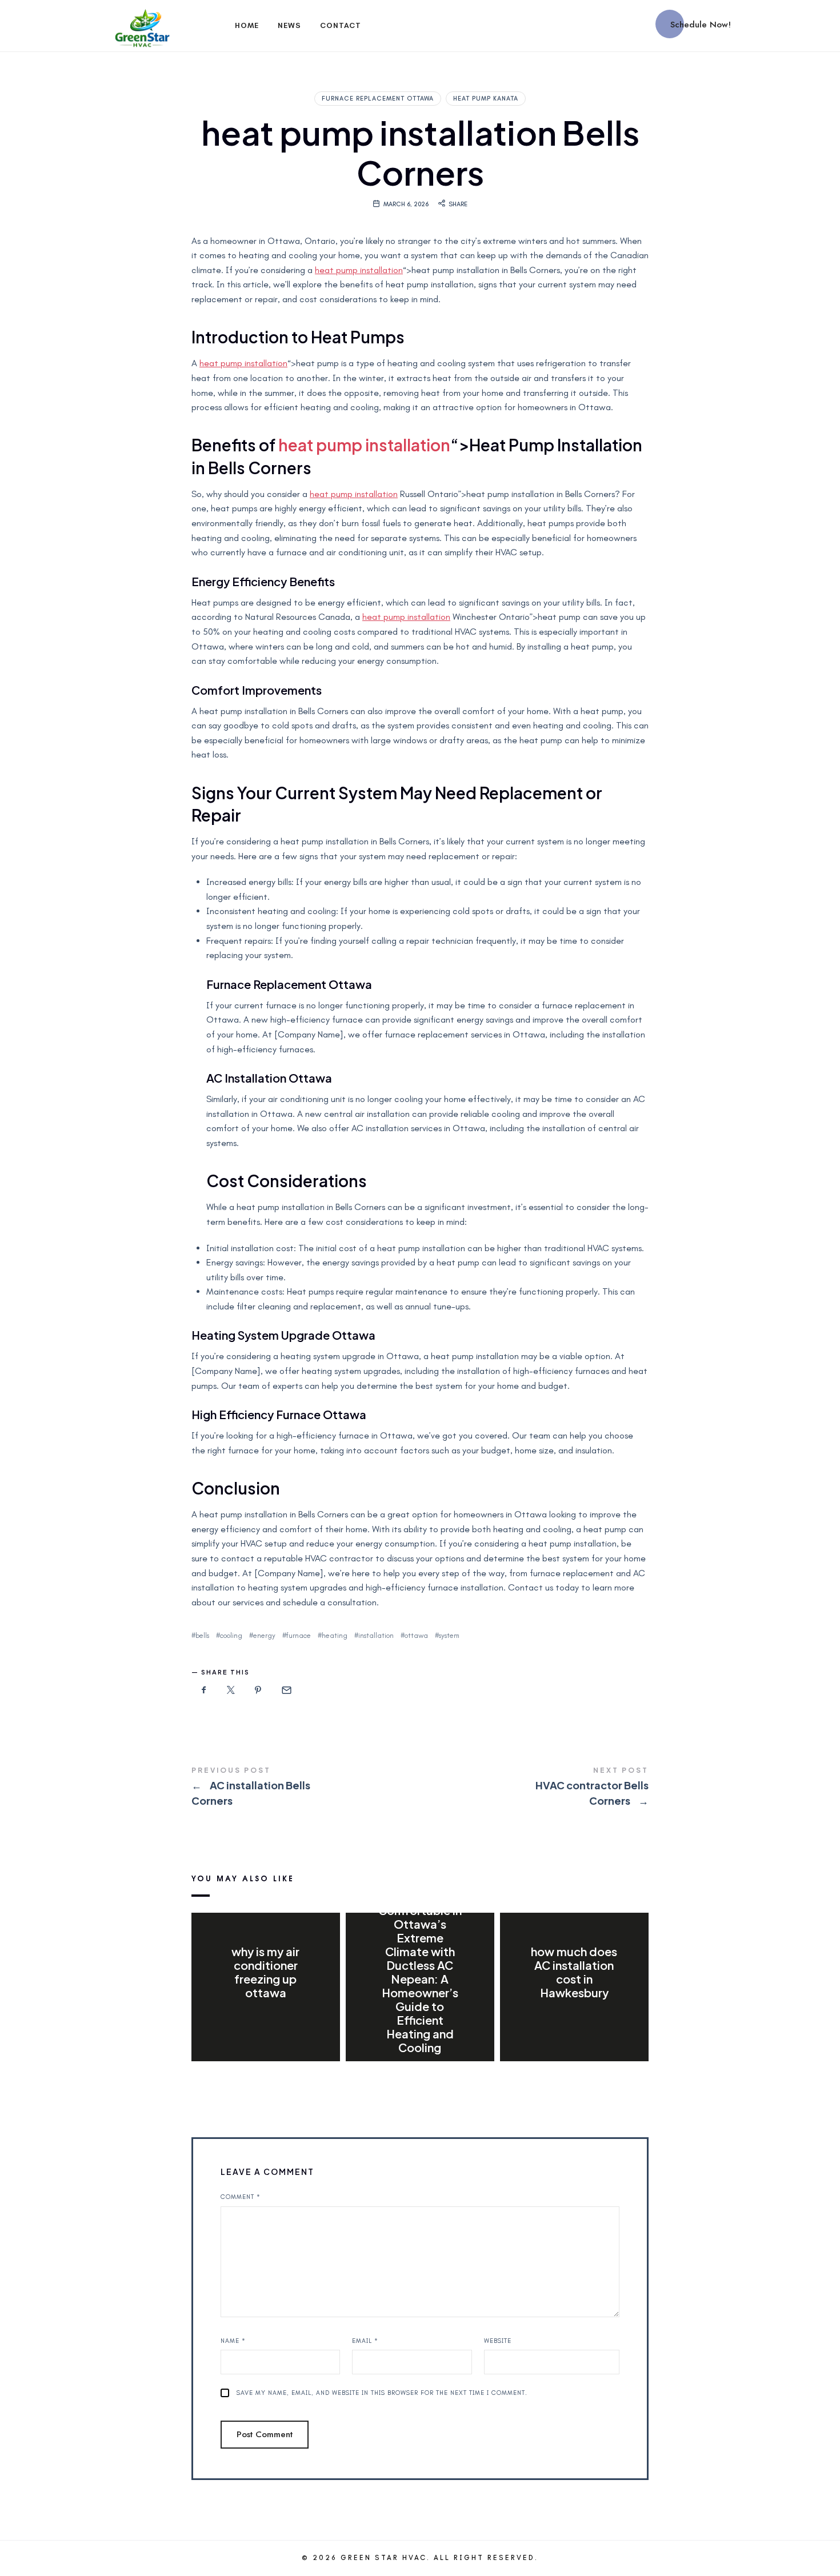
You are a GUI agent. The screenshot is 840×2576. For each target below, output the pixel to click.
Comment (241, 2197)
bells (202, 1635)
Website (498, 2341)
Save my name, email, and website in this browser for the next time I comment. (382, 2393)
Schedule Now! (701, 25)
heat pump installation (359, 270)
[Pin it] (258, 1690)
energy (264, 1635)
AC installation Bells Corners (306, 1788)
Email (365, 2341)
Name (233, 2341)
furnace (299, 1635)
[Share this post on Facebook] (204, 1690)
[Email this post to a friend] (286, 1690)
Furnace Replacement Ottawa (378, 99)
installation (376, 1635)
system (449, 1635)
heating (335, 1635)
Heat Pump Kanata (486, 99)
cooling (231, 1635)
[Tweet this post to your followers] (231, 1690)
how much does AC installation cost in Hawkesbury (574, 1972)
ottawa (416, 1635)
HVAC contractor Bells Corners (534, 1788)
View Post (265, 2016)
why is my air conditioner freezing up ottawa (265, 1972)
